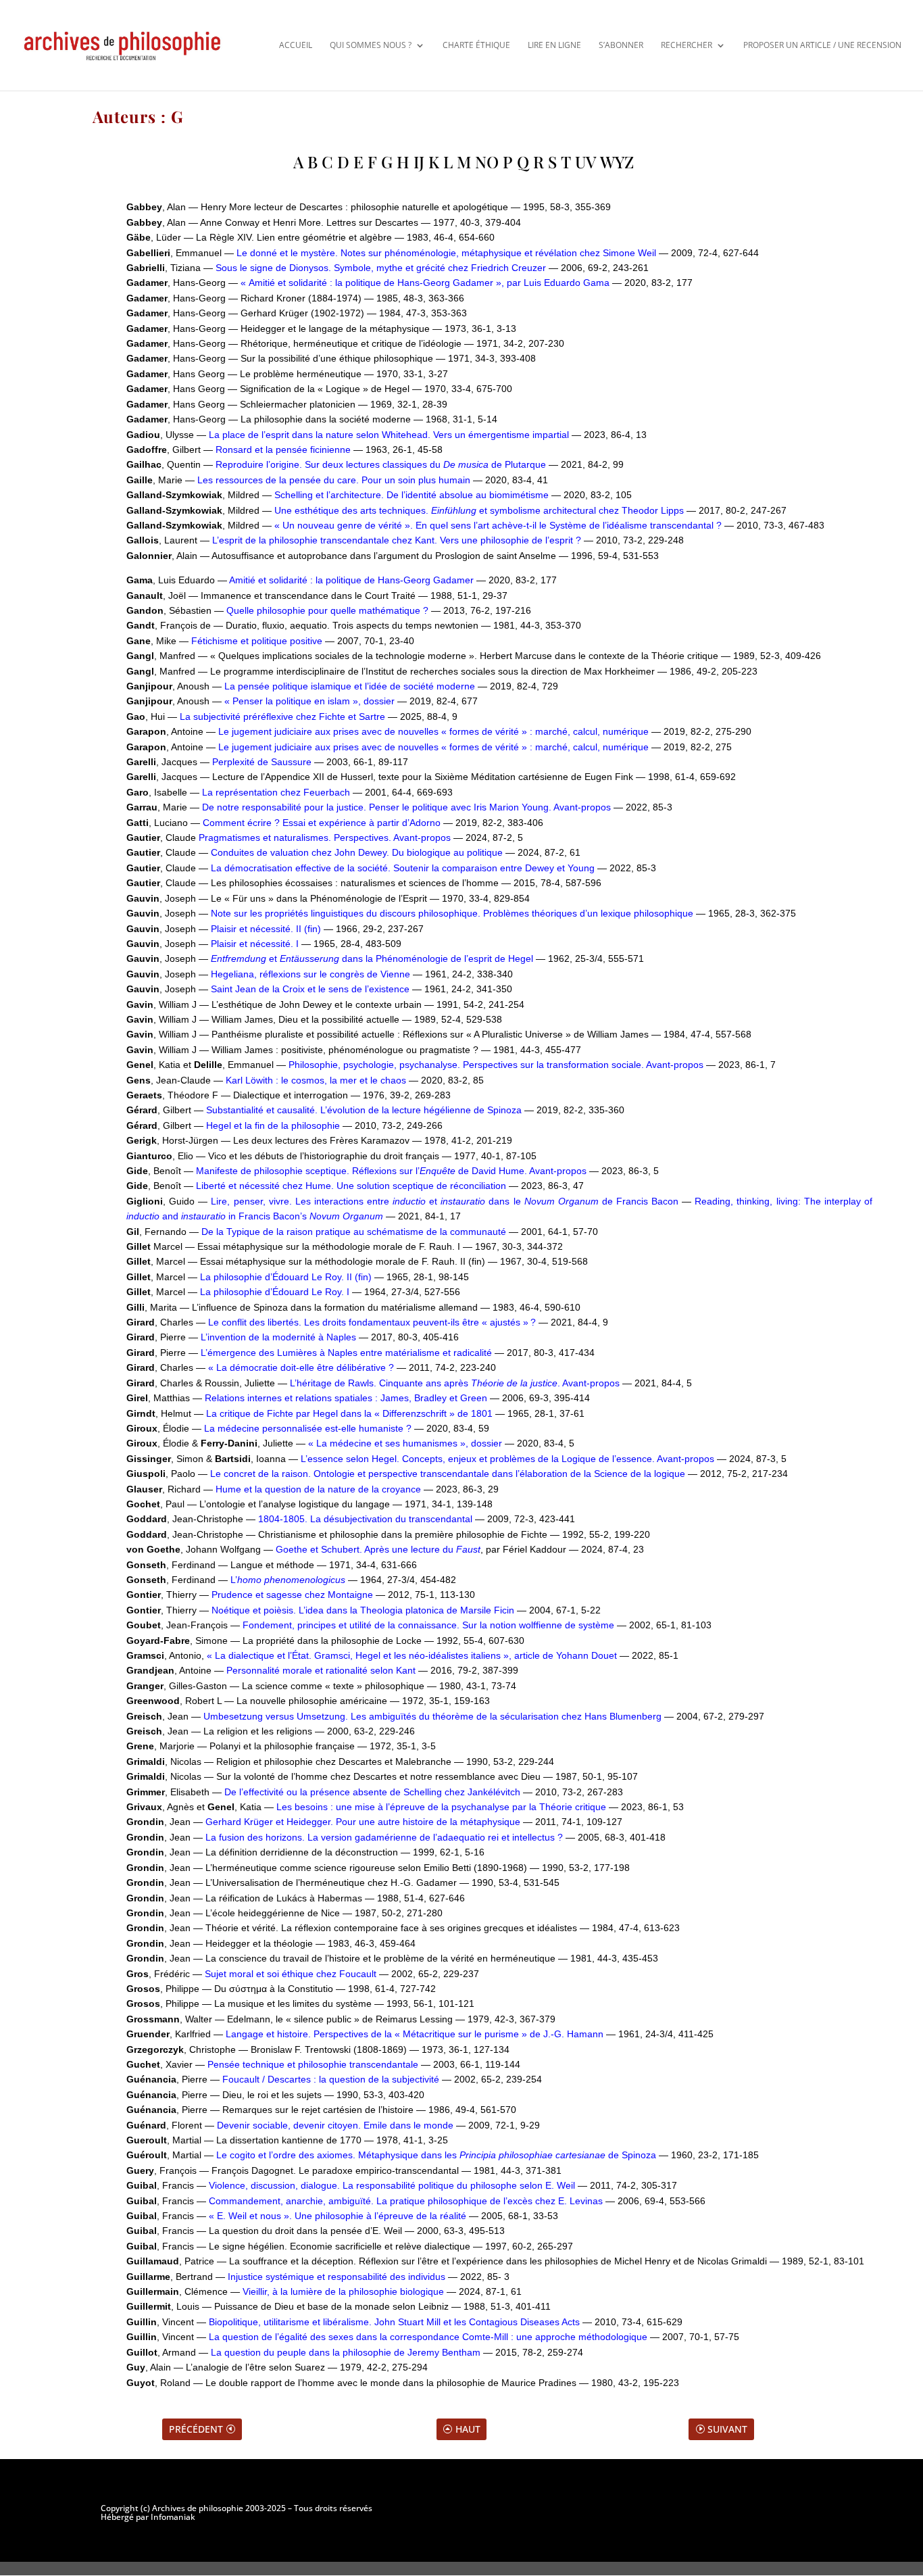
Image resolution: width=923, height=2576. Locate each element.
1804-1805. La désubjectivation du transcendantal (365, 1519)
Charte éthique (476, 45)
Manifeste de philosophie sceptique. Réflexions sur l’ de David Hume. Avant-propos (391, 1171)
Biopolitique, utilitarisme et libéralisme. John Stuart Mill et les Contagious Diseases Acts (394, 2322)
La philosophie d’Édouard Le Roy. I (275, 1292)
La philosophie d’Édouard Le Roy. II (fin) (286, 1277)
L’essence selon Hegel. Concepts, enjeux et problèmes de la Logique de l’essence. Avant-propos (507, 1459)
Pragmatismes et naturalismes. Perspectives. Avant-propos (325, 837)
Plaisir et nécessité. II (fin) (266, 929)
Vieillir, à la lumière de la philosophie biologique (343, 2291)
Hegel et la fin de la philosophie (273, 1125)
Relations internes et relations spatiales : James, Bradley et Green (346, 1398)
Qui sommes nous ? (371, 45)
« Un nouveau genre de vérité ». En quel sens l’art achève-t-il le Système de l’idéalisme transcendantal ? (498, 525)
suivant (727, 2429)
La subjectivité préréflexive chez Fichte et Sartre (282, 716)
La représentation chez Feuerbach (276, 792)
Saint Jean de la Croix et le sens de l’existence (310, 989)
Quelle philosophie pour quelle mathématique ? (327, 610)
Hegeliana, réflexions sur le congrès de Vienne (310, 974)
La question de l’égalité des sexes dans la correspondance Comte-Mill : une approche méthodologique (428, 2337)
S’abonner (621, 45)
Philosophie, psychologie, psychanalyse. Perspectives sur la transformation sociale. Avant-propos (496, 1065)
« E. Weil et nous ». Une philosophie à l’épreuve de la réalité (338, 2216)
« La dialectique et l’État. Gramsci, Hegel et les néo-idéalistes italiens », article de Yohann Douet (413, 1655)
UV (585, 162)
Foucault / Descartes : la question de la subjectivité (331, 2079)
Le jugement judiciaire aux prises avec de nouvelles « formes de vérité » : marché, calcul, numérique (433, 731)
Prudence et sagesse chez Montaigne (292, 1595)
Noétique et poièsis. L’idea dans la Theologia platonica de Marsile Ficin (363, 1610)
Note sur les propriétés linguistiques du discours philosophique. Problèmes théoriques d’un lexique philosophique (452, 913)
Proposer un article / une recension (822, 45)
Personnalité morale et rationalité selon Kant (321, 1670)
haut (468, 2429)
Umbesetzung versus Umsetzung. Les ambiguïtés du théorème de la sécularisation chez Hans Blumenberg (432, 1716)
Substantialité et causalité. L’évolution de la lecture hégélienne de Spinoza (364, 1110)
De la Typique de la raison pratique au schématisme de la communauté (354, 1232)
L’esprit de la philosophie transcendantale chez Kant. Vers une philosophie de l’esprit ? (397, 540)
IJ (419, 162)
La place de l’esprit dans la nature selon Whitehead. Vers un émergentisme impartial (389, 435)
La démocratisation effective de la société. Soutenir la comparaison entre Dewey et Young (404, 868)
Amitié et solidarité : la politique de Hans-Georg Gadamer (351, 580)
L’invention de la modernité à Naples (278, 1337)
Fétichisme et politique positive (257, 641)
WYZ (617, 162)
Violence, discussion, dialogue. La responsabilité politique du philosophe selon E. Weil (392, 2185)
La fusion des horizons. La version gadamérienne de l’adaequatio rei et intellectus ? (384, 1837)
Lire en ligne (554, 45)
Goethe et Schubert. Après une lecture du (378, 1549)
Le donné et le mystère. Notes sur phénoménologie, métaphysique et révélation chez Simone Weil (446, 253)
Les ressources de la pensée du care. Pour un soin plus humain (334, 480)
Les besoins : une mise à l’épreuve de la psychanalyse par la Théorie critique (441, 1807)
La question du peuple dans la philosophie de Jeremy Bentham (346, 2352)
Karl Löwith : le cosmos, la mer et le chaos (316, 1080)
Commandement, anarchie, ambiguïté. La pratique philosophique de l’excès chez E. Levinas (406, 2201)
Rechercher (687, 45)
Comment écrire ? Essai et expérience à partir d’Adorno (322, 823)
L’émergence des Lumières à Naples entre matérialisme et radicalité (346, 1353)
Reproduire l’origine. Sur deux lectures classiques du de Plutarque (381, 464)
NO (487, 162)
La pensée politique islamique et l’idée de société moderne (350, 686)
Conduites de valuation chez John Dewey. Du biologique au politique (357, 852)
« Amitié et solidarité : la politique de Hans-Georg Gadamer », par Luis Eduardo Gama (425, 283)
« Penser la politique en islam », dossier (309, 701)
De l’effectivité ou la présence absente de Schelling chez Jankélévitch (372, 1792)
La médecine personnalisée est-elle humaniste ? (308, 1428)
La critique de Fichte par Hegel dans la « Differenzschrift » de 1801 (351, 1413)
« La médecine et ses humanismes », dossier (405, 1443)
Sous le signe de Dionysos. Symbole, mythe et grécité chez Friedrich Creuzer (381, 268)
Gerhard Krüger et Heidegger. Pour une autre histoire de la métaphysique (363, 1822)
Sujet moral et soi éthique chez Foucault (291, 1974)
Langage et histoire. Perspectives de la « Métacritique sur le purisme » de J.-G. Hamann (415, 2034)
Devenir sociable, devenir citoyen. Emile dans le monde (335, 2125)
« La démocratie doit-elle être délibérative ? (301, 1367)
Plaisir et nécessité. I (255, 944)
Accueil (296, 45)
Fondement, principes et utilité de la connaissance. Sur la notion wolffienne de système (428, 1625)
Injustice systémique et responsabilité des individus (338, 2277)
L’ (288, 1580)
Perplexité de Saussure (262, 762)
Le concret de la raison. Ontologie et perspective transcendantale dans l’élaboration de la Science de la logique (448, 1474)
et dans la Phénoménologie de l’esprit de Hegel (372, 958)
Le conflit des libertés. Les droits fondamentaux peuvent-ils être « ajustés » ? (372, 1322)
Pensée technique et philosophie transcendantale (313, 2064)
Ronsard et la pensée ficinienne (283, 449)
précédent (196, 2429)
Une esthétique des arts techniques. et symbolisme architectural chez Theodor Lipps (479, 510)
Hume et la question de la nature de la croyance (318, 1489)
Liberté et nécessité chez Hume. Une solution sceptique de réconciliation (351, 1186)
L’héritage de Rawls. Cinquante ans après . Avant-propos (455, 1383)
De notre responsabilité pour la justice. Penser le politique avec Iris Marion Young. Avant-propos (408, 807)
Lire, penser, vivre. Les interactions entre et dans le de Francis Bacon (445, 1201)
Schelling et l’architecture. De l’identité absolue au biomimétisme (411, 495)
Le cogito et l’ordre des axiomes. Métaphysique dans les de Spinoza (436, 2155)
